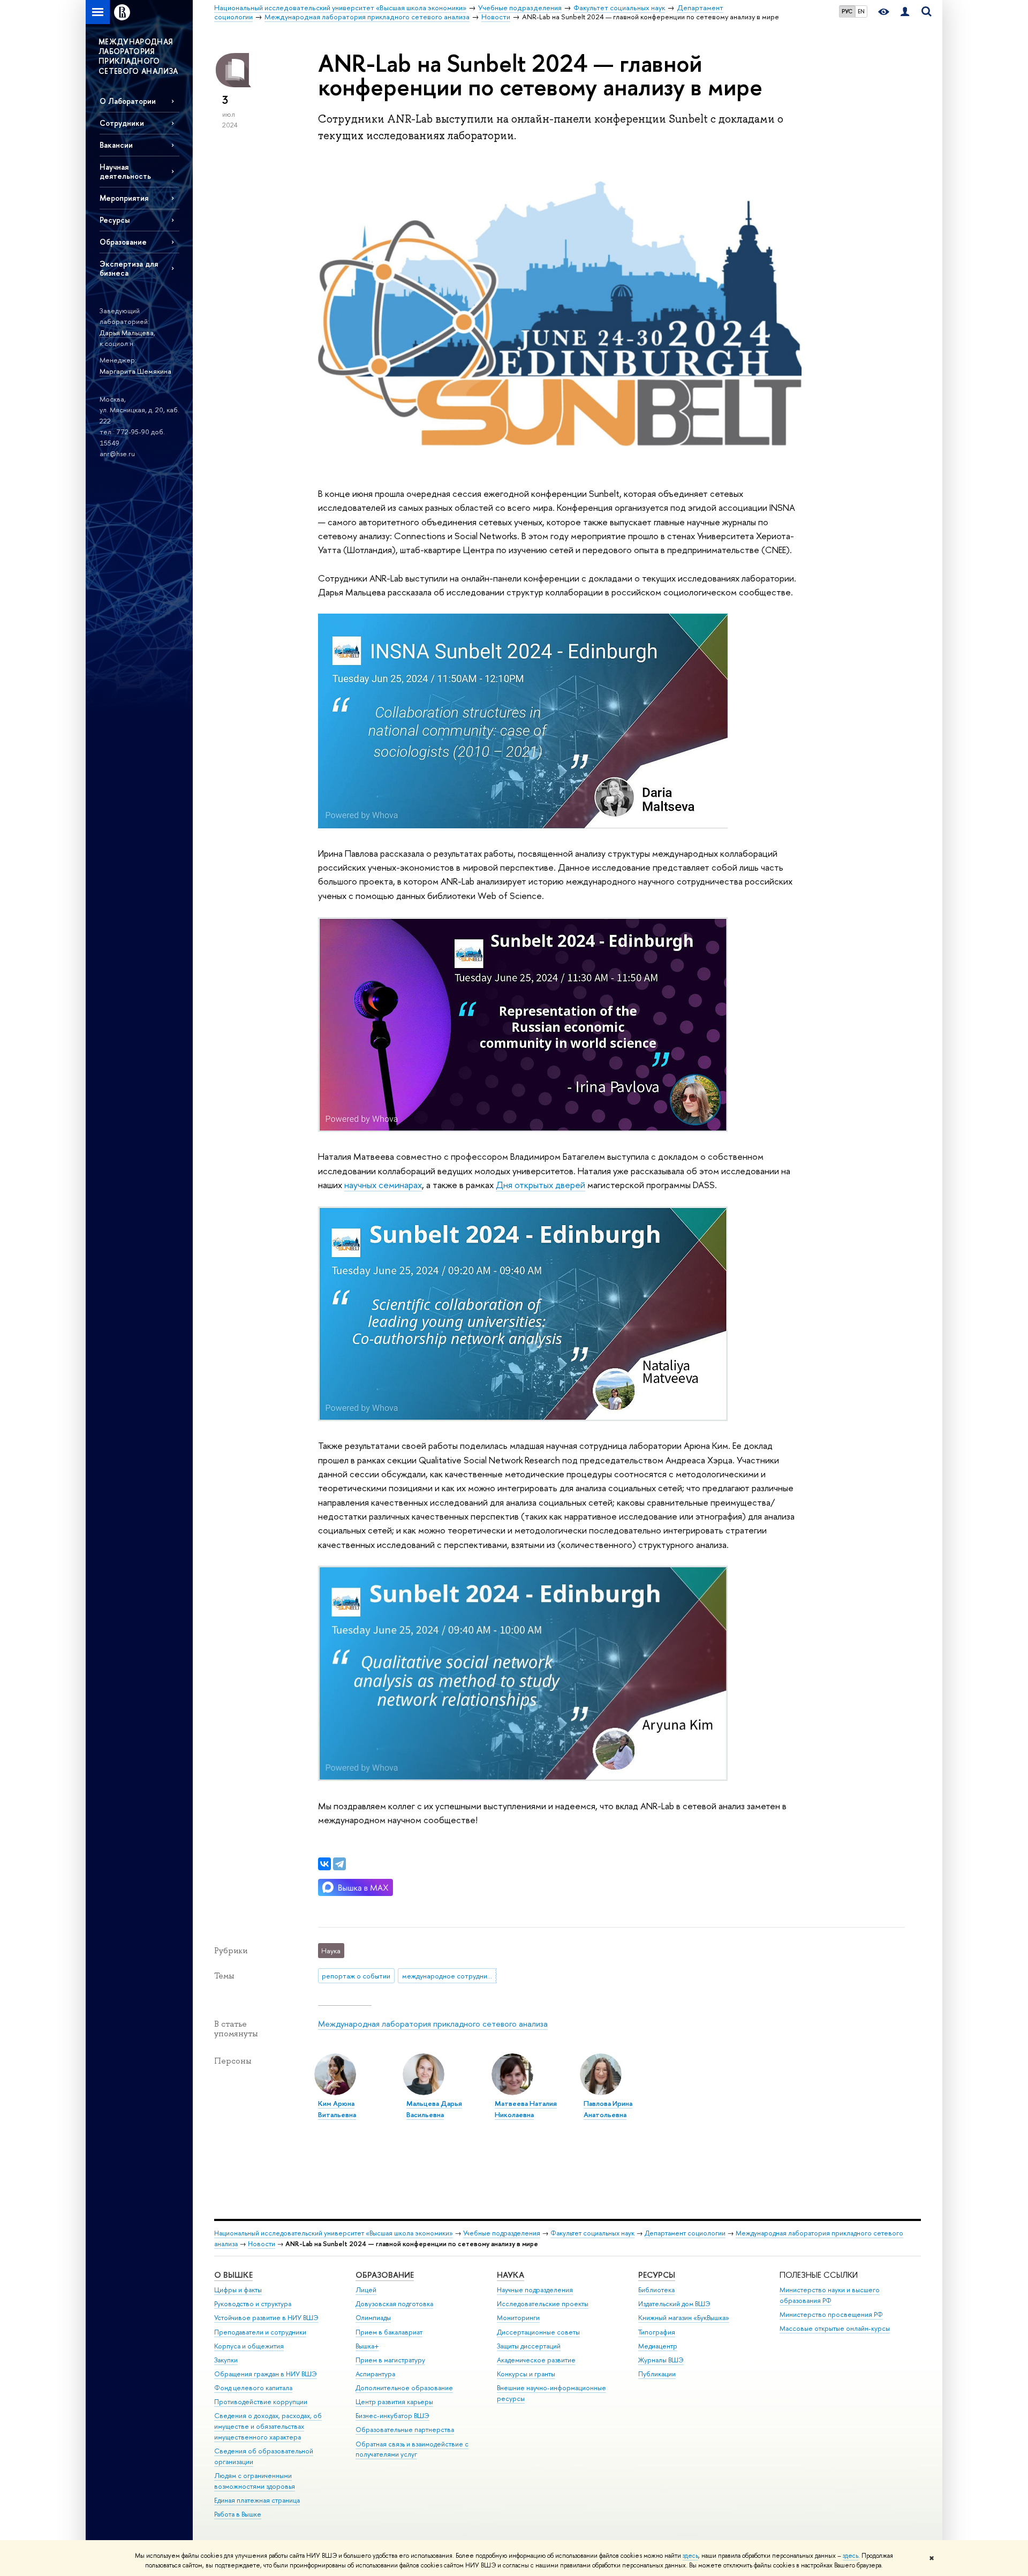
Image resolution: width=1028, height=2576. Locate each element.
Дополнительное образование (404, 2388)
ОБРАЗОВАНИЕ (385, 2275)
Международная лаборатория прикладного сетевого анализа (433, 2024)
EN (861, 11)
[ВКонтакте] (324, 1864)
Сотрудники (122, 123)
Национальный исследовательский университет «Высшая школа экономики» (334, 2233)
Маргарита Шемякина (135, 371)
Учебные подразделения (502, 2233)
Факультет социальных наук (592, 2233)
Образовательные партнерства (405, 2430)
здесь (690, 2556)
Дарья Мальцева (127, 333)
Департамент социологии (685, 2233)
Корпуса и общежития (249, 2346)
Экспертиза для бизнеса (129, 268)
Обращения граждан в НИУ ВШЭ (266, 2374)
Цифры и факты (238, 2290)
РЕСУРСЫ (657, 2275)
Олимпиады (373, 2318)
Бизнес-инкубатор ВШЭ (392, 2416)
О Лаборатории (128, 101)
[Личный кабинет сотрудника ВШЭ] (905, 12)
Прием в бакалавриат (389, 2332)
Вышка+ (367, 2346)
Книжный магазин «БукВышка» (684, 2318)
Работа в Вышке (238, 2514)
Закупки (226, 2360)
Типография (657, 2332)
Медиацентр (658, 2346)
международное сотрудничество (449, 1976)
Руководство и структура (253, 2304)
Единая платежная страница (257, 2500)
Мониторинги (518, 2318)
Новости (262, 2244)
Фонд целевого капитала (253, 2388)
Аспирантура (375, 2374)
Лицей (366, 2290)
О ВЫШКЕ (233, 2275)
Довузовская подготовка (394, 2304)
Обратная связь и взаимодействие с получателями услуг (412, 2449)
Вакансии (116, 145)
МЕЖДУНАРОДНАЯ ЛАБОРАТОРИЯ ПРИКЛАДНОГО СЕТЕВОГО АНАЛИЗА (138, 56)
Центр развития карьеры (394, 2402)
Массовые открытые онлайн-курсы (835, 2328)
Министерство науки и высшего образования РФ (830, 2295)
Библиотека (656, 2290)
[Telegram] (339, 1864)
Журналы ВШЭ (661, 2360)
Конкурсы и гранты (526, 2374)
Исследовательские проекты (543, 2304)
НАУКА (511, 2275)
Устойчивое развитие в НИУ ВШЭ (266, 2318)
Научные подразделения (535, 2290)
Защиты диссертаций (529, 2346)
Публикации (657, 2374)
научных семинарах (383, 1185)
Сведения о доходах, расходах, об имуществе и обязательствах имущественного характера (268, 2426)
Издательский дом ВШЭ (674, 2304)
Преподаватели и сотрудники (260, 2332)
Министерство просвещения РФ (831, 2314)
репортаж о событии (356, 1976)
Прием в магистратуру (390, 2360)
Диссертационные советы (538, 2332)
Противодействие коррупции (261, 2402)
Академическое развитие (536, 2360)
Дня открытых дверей (541, 1185)
